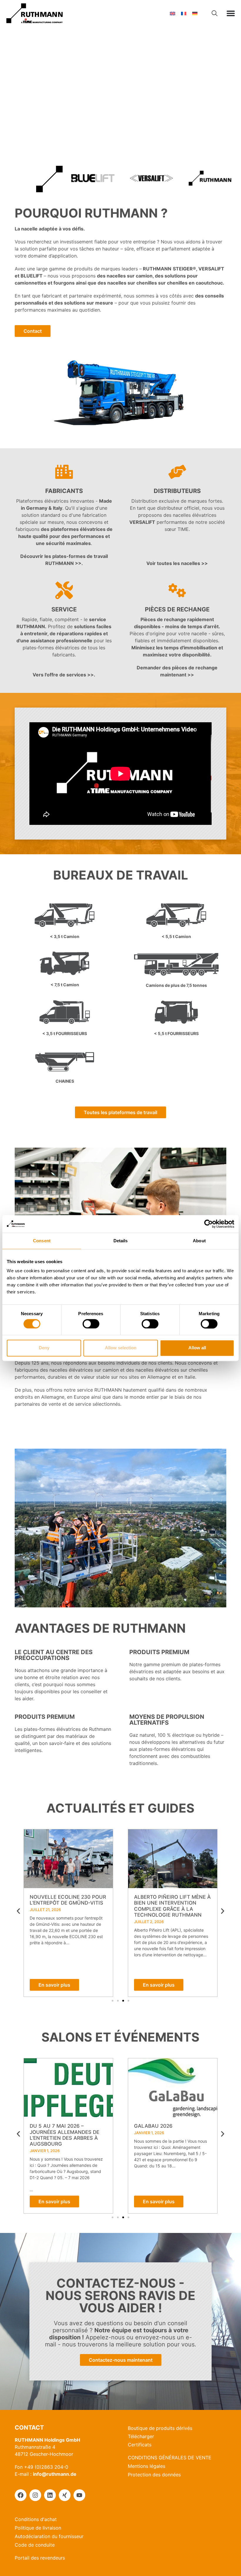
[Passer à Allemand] (195, 13)
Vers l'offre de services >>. (64, 675)
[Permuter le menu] (231, 13)
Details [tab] (121, 1241)
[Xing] (65, 2495)
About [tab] (199, 1241)
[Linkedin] (50, 2495)
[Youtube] (79, 2495)
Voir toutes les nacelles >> (177, 563)
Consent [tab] (42, 1241)
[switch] (91, 1324)
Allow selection (121, 1348)
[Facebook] (21, 2495)
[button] (18, 1911)
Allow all (197, 1348)
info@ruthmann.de (55, 2474)
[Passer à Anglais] (173, 13)
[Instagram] (35, 2495)
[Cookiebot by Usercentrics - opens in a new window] (209, 1224)
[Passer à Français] (184, 13)
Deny (44, 1348)
